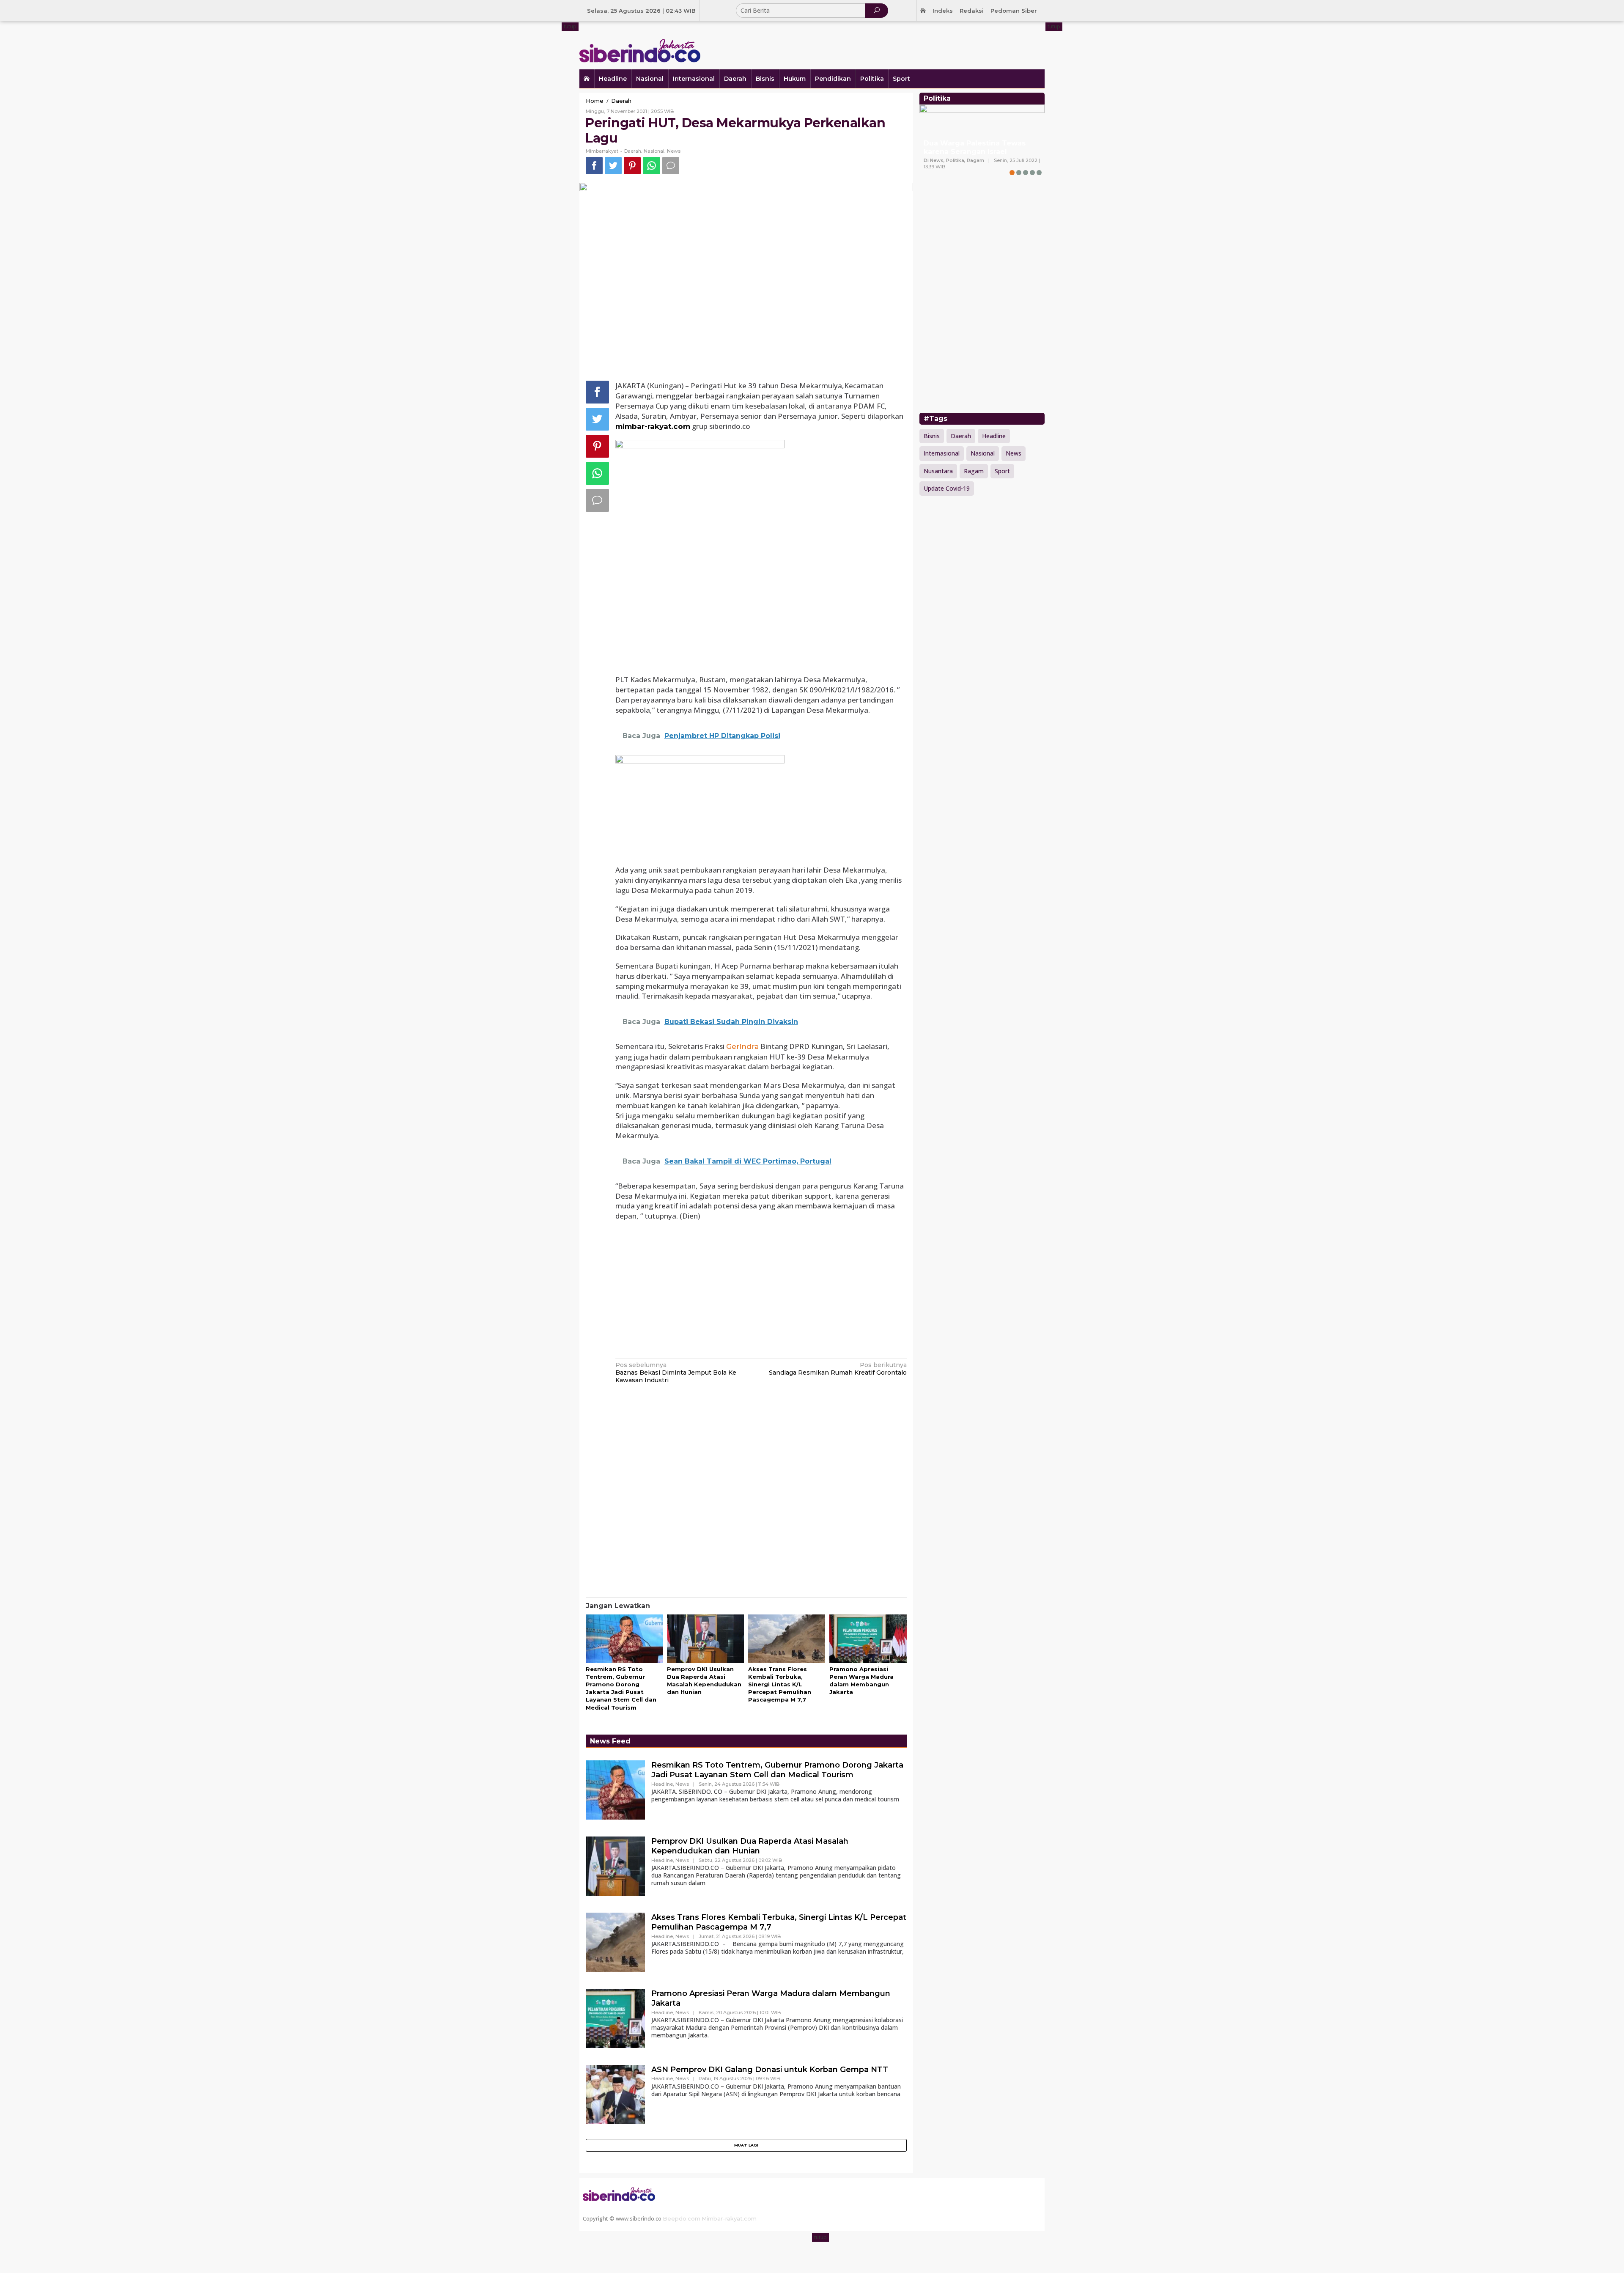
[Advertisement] (890, 44)
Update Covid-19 (947, 488)
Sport (1002, 471)
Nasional (654, 151)
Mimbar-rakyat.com (729, 2218)
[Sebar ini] (594, 166)
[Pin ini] (632, 166)
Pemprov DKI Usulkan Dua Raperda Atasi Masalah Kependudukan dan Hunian (750, 1846)
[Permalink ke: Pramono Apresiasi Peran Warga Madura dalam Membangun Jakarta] (868, 1639)
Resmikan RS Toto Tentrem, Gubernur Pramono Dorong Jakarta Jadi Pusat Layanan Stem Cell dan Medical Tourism (777, 1770)
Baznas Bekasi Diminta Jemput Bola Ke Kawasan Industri (676, 1373)
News (674, 151)
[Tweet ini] (613, 166)
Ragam (974, 471)
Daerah (633, 151)
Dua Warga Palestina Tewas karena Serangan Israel (975, 148)
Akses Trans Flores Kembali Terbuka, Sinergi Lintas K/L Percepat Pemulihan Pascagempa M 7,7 (780, 1684)
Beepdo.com (682, 2218)
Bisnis (932, 436)
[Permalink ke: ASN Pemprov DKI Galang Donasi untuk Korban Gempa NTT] (615, 2094)
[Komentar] (671, 166)
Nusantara (938, 471)
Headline (662, 1784)
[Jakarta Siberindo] (640, 44)
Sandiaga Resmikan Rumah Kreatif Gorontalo (838, 1369)
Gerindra (742, 1046)
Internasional (942, 453)
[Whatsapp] (652, 166)
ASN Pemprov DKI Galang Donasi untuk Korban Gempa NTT (770, 2070)
